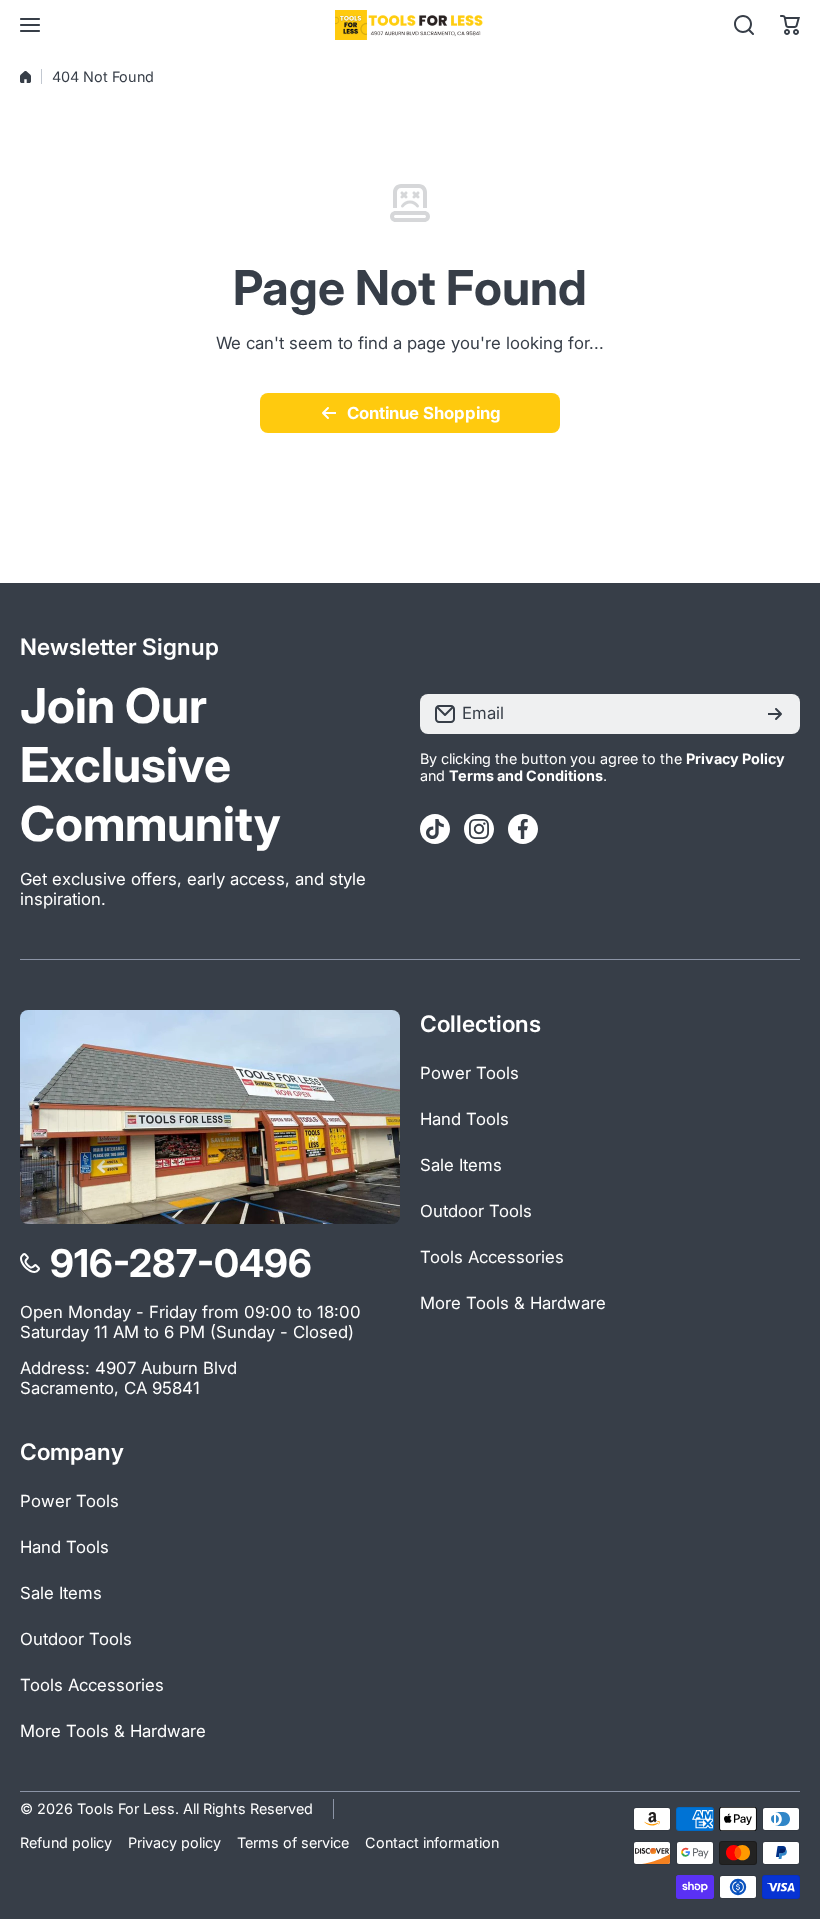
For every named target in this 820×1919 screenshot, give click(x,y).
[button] (790, 25)
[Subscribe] (775, 714)
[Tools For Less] (410, 25)
